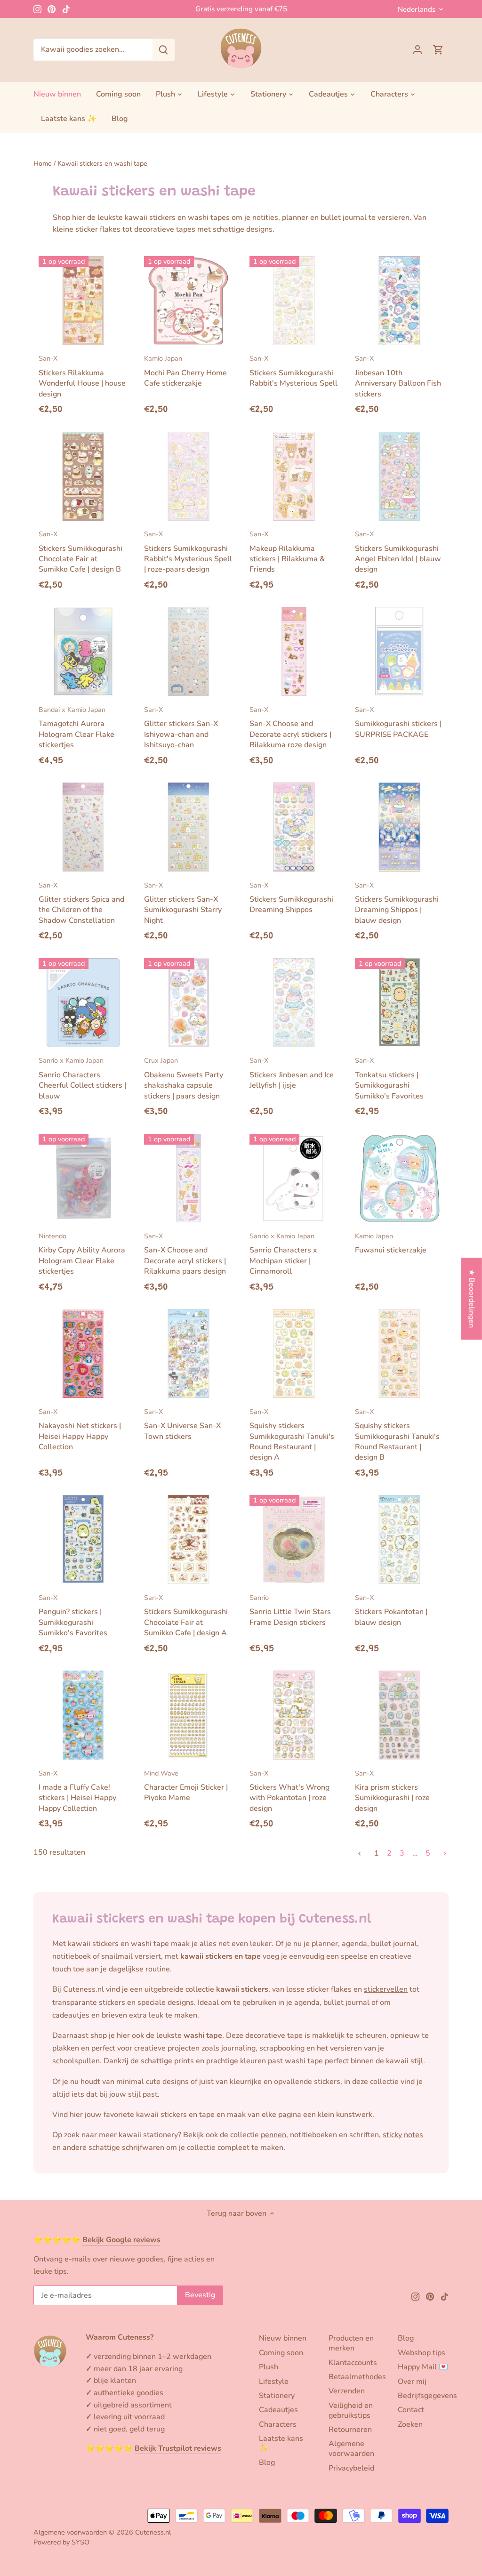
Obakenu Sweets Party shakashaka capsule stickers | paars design (184, 1078)
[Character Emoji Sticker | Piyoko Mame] (189, 1715)
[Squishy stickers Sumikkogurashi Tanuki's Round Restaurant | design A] (294, 1353)
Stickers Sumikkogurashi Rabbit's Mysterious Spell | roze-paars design (188, 552)
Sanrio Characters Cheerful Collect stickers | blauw (82, 1078)
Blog (267, 2463)
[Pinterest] (52, 9)
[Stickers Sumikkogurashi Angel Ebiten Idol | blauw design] (399, 476)
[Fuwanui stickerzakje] (399, 1178)
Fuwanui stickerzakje (391, 1243)
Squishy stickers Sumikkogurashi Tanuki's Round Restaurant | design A (292, 1435)
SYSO (80, 2542)
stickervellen (386, 1989)
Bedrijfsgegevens (427, 2396)
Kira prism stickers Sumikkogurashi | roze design (392, 1791)
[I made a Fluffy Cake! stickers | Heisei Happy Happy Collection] (83, 1715)
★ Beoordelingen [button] (472, 1298)
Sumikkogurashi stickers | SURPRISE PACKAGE (398, 722)
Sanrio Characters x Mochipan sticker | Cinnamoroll (283, 1254)
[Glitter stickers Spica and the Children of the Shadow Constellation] (83, 827)
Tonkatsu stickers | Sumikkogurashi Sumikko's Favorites (389, 1078)
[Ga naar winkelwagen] (438, 50)
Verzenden (347, 2391)
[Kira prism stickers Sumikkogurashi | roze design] (399, 1715)
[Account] (418, 50)
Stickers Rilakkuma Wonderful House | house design (82, 376)
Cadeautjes (278, 2410)
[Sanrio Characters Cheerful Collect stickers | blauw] (83, 1003)
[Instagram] (37, 9)
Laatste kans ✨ (281, 2443)
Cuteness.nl (153, 2532)
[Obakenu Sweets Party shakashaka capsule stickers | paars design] (189, 1003)
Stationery (277, 2396)
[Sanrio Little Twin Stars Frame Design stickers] (294, 1539)
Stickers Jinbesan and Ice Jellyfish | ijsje (292, 1073)
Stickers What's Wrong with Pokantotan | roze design (289, 1791)
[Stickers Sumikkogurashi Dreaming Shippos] (294, 827)
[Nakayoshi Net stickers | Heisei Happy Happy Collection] (83, 1353)
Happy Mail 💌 (423, 2367)
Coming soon (281, 2353)
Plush (269, 2367)
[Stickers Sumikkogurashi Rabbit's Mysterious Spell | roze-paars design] (189, 476)
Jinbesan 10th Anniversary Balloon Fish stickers (398, 376)
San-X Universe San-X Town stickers (182, 1424)
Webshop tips (422, 2353)
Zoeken (410, 2424)
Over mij (412, 2382)
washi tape (304, 2061)
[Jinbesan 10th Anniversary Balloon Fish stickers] (399, 301)
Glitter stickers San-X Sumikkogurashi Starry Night (183, 903)
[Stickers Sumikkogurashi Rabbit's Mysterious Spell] (294, 301)
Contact (411, 2410)
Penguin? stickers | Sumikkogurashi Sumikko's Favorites (73, 1615)
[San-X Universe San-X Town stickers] (189, 1353)
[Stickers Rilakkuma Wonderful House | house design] (83, 301)
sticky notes (403, 2135)
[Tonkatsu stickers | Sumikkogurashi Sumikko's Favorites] (399, 1003)
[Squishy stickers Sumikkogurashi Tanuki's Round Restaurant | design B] (399, 1353)
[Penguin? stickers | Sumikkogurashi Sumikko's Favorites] (83, 1539)
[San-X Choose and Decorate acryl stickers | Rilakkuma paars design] (189, 1178)
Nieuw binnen (283, 2338)
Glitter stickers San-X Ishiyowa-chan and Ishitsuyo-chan (181, 727)
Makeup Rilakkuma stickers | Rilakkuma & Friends (287, 552)
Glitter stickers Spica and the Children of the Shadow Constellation (81, 903)
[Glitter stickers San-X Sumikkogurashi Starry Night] (189, 827)
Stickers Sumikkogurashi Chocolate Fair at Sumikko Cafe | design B (80, 552)
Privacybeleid (351, 2468)
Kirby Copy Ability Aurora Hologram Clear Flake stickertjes (82, 1254)
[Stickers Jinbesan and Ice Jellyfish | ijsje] (294, 1003)
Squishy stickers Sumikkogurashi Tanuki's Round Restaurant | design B (397, 1435)
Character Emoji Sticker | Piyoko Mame (186, 1786)
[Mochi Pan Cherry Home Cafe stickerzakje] (189, 301)
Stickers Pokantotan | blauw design (391, 1610)
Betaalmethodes (357, 2377)
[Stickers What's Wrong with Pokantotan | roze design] (294, 1715)
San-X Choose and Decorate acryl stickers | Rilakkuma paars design (185, 1254)
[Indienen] (163, 50)
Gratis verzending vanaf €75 (241, 9)
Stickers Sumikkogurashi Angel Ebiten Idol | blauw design (398, 552)
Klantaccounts (353, 2363)
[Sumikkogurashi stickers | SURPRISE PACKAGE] (399, 651)
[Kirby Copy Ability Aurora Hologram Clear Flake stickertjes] (83, 1178)
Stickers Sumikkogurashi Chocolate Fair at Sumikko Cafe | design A (186, 1615)
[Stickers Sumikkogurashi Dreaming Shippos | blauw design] (399, 827)
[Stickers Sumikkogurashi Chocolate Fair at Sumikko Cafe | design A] (189, 1539)
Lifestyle (274, 2382)
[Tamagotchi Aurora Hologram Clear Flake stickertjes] (83, 651)
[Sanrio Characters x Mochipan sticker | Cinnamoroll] (294, 1178)
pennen (273, 2135)
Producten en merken (351, 2343)
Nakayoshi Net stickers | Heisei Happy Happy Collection (80, 1429)
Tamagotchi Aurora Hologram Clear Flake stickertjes (76, 727)
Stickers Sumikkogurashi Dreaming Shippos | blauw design (397, 903)
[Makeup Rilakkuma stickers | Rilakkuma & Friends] (294, 476)
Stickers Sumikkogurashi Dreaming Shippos (291, 898)
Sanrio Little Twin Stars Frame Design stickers (290, 1610)
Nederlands (417, 9)
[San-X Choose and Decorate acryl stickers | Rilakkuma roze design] (294, 651)
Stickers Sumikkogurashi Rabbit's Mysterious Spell (293, 371)
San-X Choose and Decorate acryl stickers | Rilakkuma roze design (290, 727)
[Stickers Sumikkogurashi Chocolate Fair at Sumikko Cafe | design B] (83, 476)
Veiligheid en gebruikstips (351, 2410)
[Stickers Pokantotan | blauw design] (399, 1539)
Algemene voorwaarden (351, 2449)
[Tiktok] (66, 9)
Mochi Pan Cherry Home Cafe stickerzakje (185, 371)
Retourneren (350, 2430)
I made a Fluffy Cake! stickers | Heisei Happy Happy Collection (77, 1791)
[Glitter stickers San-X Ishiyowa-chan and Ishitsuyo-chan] (189, 651)
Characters (278, 2424)
